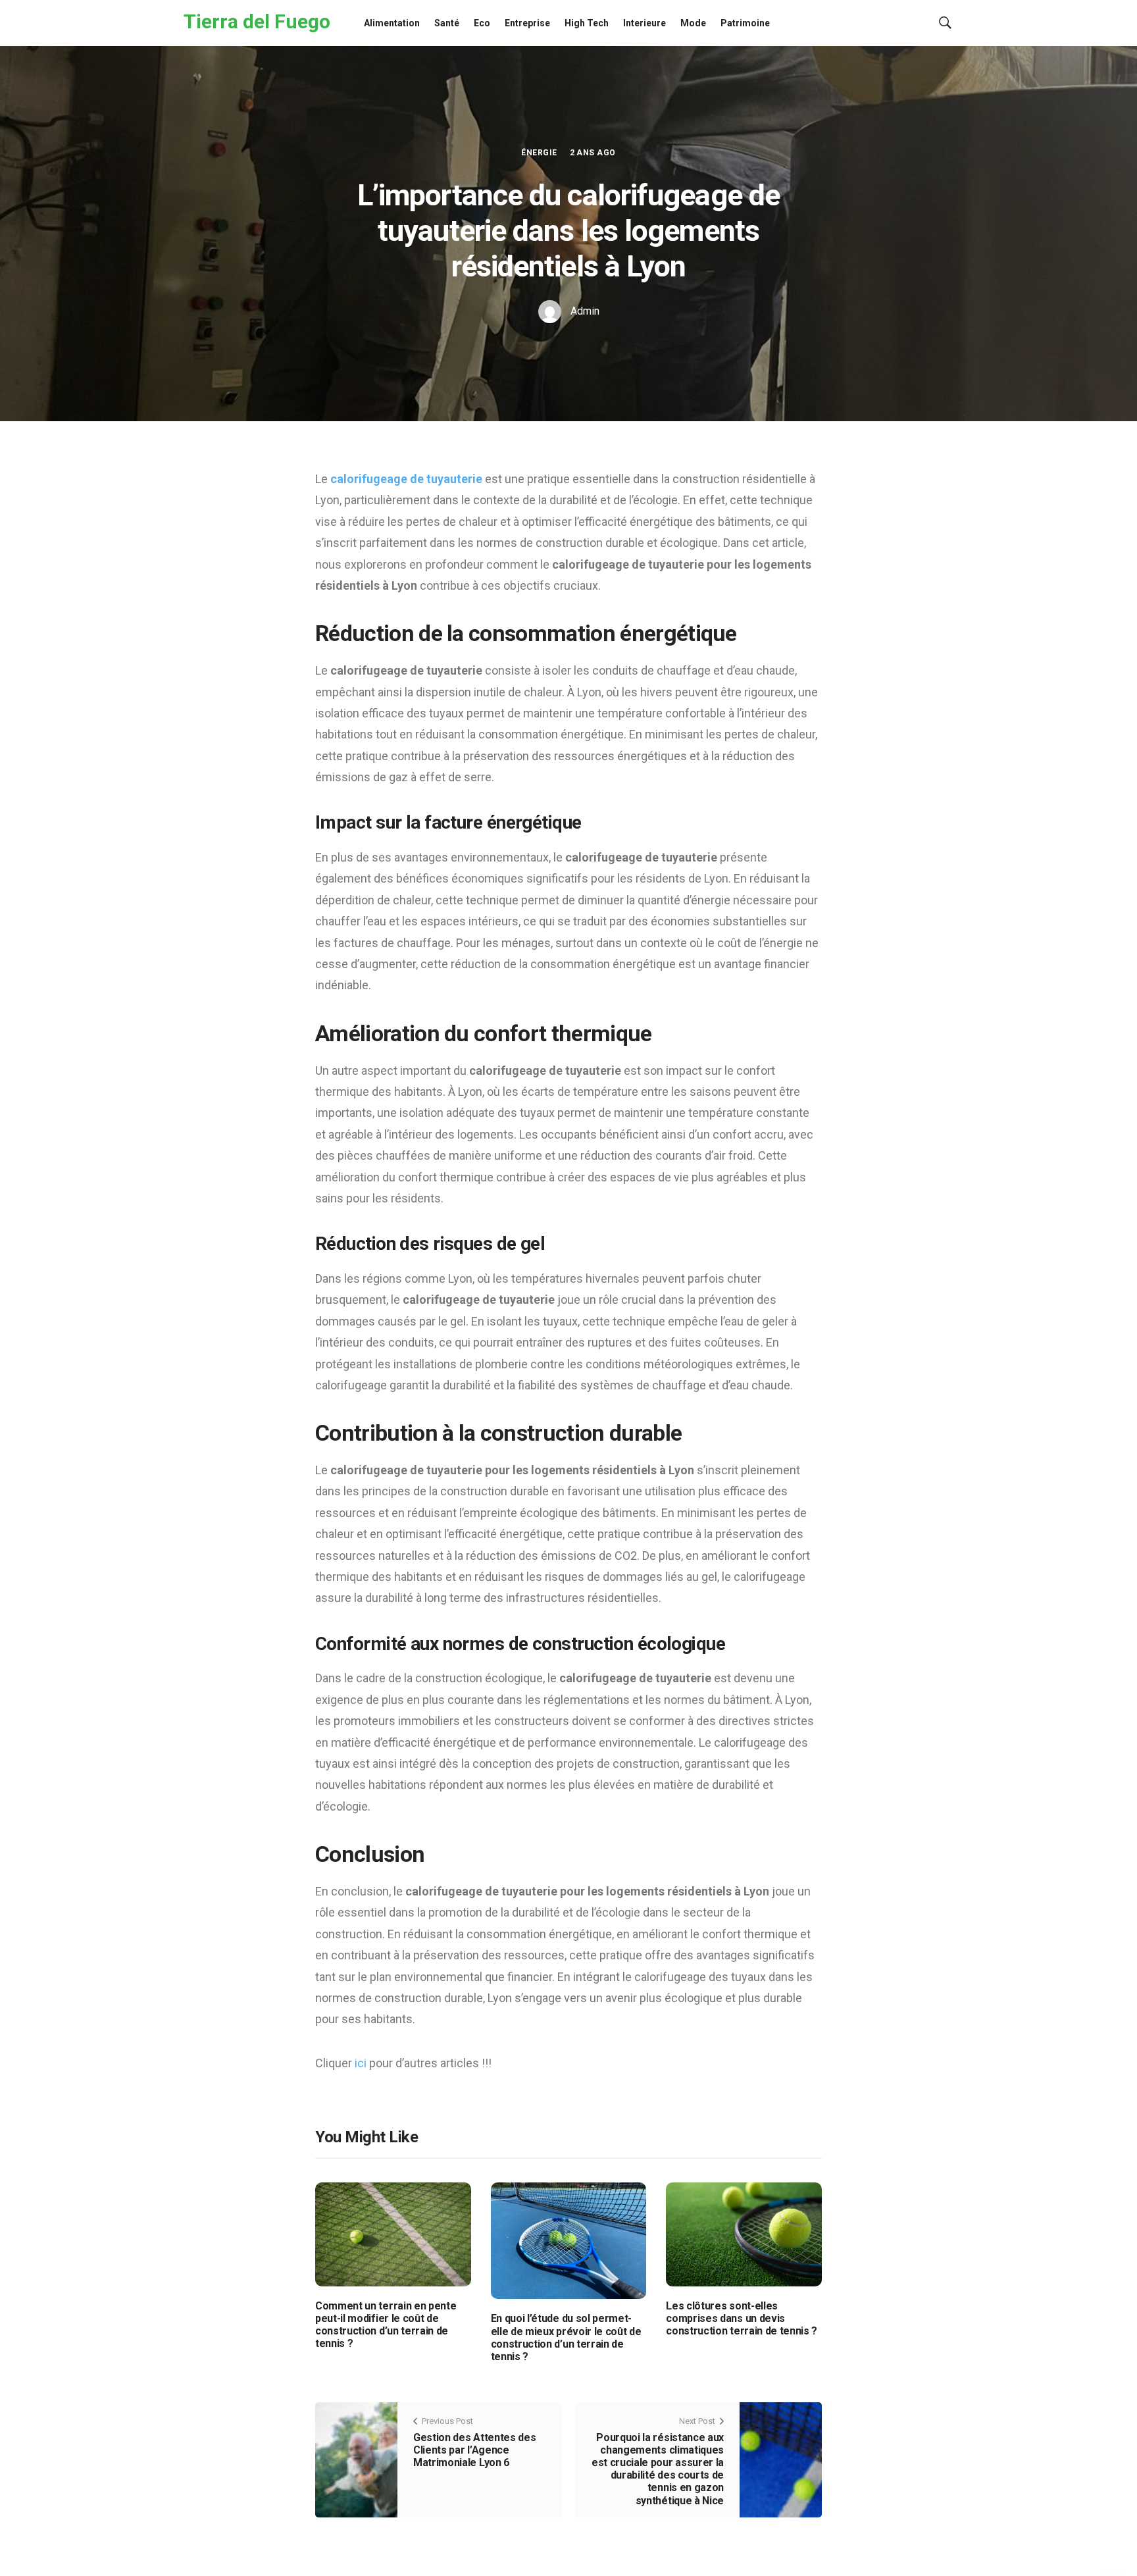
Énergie (539, 153)
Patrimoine (745, 23)
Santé (447, 23)
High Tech (587, 23)
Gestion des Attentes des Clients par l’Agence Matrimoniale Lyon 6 (474, 2450)
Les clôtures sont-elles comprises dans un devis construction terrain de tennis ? (742, 2318)
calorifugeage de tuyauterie (406, 479)
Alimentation (392, 23)
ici (361, 2063)
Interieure (644, 23)
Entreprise (527, 23)
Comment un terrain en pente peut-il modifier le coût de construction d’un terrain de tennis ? (386, 2325)
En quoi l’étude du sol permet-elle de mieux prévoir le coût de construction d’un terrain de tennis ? (566, 2337)
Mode (693, 23)
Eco (482, 23)
